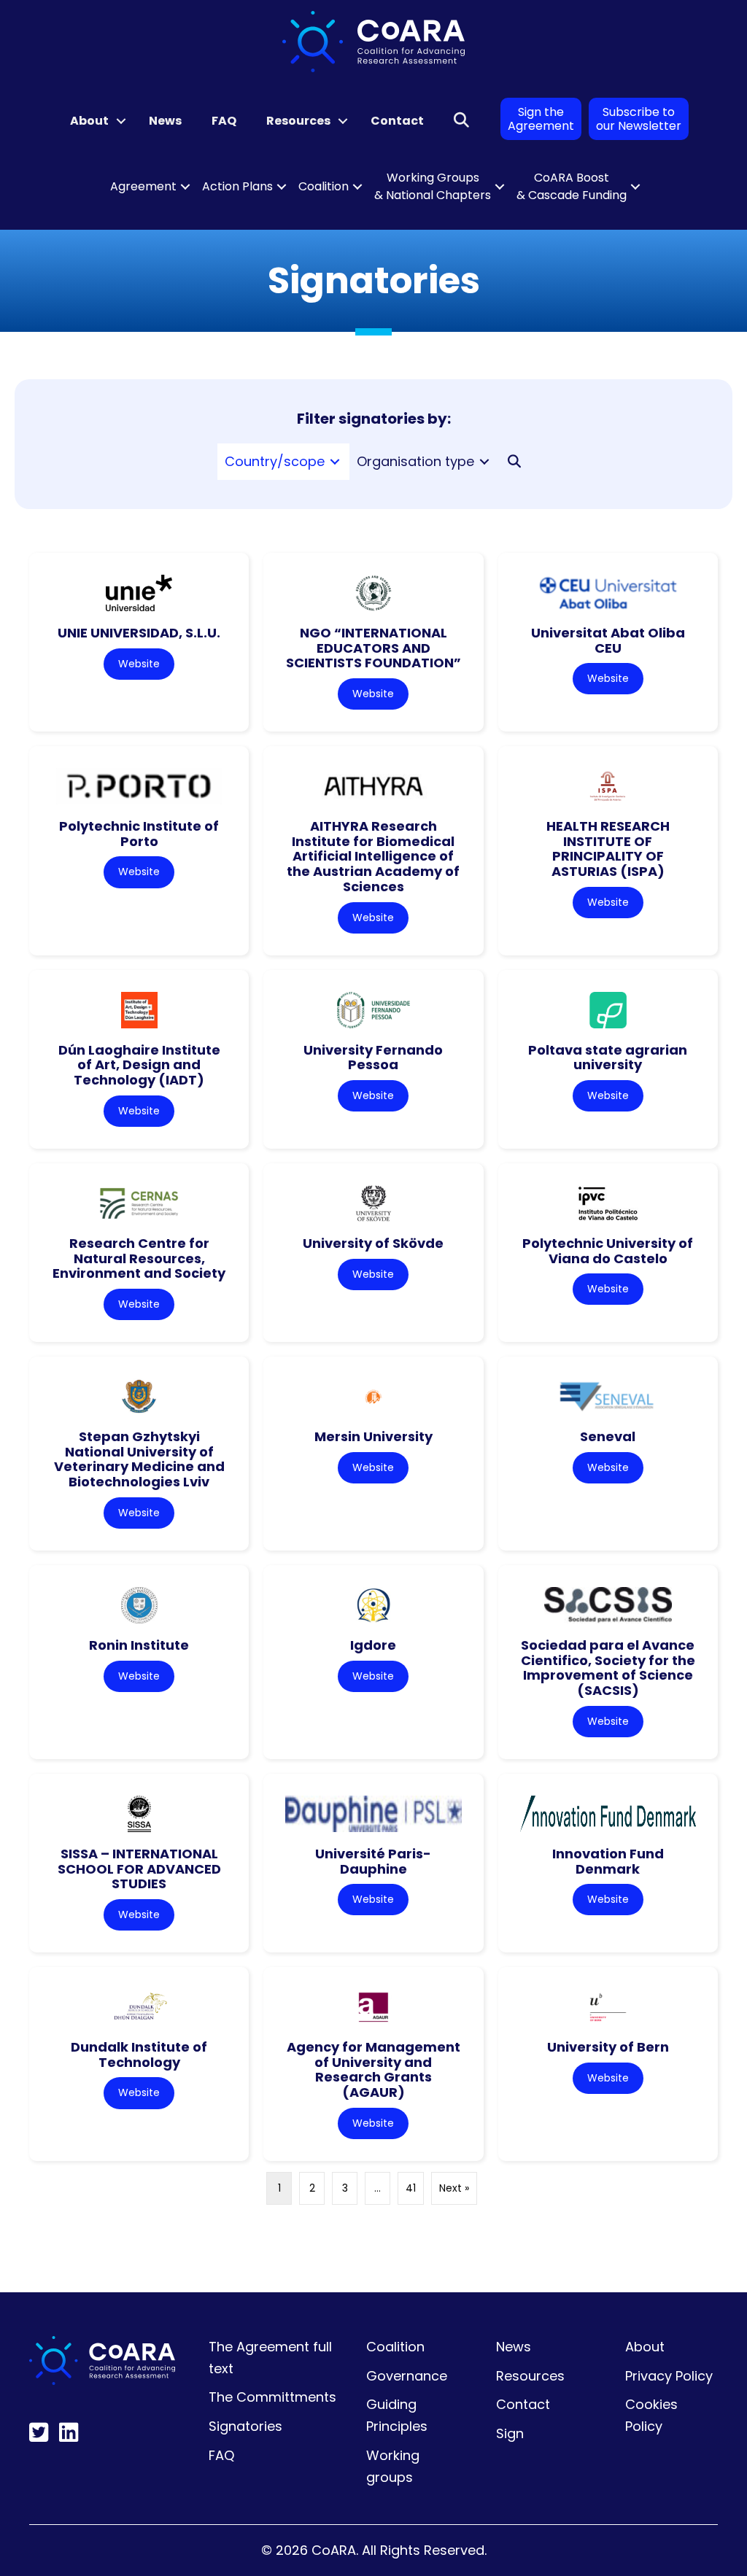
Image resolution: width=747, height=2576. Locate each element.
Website (139, 664)
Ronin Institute (139, 1645)
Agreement (143, 186)
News (165, 121)
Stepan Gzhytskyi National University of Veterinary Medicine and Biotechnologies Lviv (139, 1459)
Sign (510, 2433)
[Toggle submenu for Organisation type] (484, 461)
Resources (298, 121)
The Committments (272, 2397)
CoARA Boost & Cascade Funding (572, 186)
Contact (397, 121)
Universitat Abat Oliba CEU (608, 640)
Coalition (324, 186)
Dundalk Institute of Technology (139, 2055)
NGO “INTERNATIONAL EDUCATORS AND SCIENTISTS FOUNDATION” (373, 648)
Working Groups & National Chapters (433, 186)
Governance (407, 2376)
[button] (121, 121)
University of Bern (608, 2047)
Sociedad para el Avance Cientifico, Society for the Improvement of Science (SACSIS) (608, 1668)
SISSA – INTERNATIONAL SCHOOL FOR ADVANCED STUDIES (139, 1869)
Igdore (373, 1645)
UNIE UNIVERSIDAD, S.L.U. (139, 633)
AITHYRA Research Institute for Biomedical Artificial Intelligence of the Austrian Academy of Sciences (373, 856)
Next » (454, 2188)
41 (411, 2188)
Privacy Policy (669, 2376)
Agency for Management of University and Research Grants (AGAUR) (373, 2069)
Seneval (608, 1436)
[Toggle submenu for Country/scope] (335, 461)
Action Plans (237, 186)
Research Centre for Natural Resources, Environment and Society (139, 1258)
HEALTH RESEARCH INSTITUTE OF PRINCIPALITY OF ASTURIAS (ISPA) (608, 849)
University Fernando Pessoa (373, 1058)
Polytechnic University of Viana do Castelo (608, 1251)
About (89, 121)
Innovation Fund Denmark (608, 1861)
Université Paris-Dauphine (373, 1861)
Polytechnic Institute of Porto (139, 834)
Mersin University (373, 1436)
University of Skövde (373, 1243)
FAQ (224, 121)
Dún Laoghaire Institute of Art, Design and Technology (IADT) (139, 1065)
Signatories (245, 2426)
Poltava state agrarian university (608, 1058)
